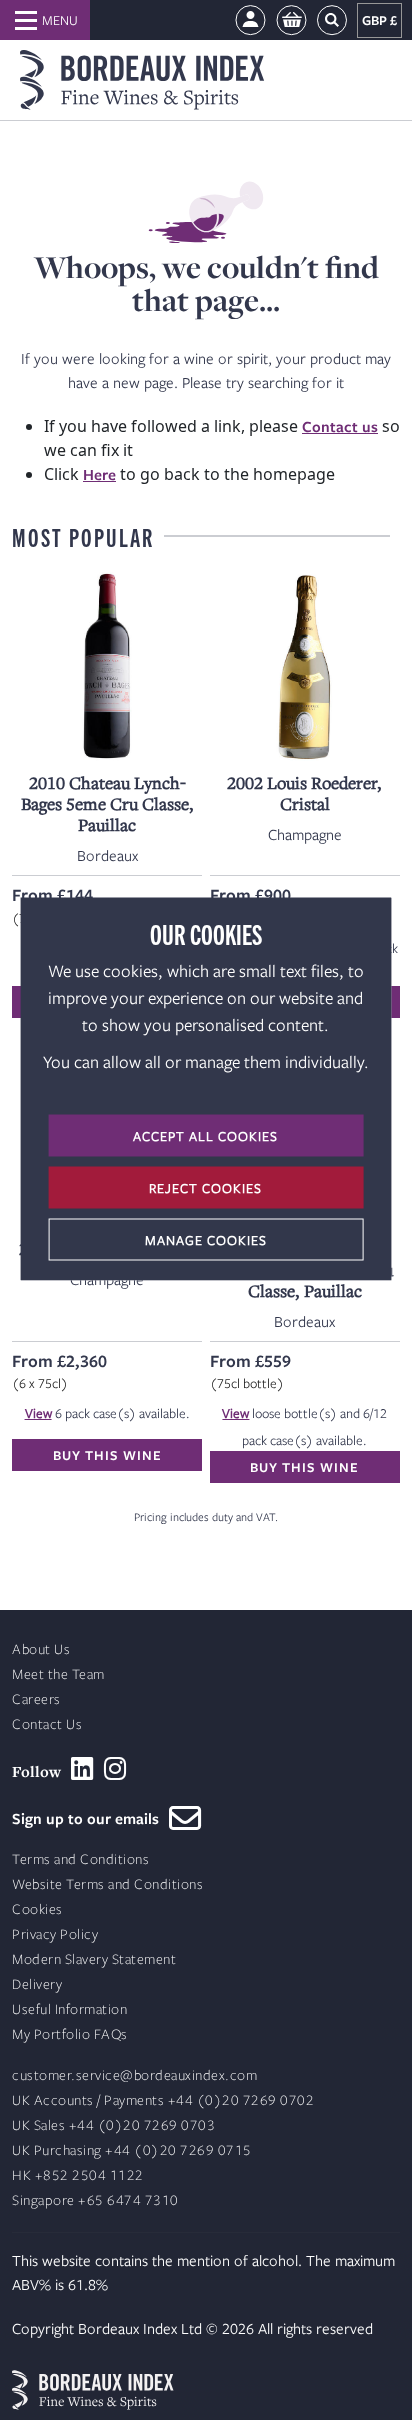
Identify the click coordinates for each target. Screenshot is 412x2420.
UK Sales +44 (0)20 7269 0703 (113, 2125)
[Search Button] (332, 20)
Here (99, 474)
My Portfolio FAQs (70, 2034)
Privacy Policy (55, 1934)
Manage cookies (206, 1240)
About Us (41, 1649)
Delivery (37, 1984)
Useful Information (69, 2009)
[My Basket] (291, 20)
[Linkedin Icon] (82, 1769)
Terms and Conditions (80, 1859)
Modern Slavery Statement (94, 1959)
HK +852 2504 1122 (78, 2175)
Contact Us (47, 1724)
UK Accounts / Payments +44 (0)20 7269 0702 (163, 2100)
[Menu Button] (45, 20)
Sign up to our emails (90, 1818)
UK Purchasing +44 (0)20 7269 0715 (132, 2150)
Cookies (37, 1909)
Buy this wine (107, 1455)
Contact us (340, 426)
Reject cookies (205, 1188)
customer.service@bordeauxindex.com (134, 2075)
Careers (36, 1699)
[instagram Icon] (115, 1769)
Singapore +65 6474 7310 (95, 2200)
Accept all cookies (205, 1136)
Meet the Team (58, 1674)
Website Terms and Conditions (107, 1884)
